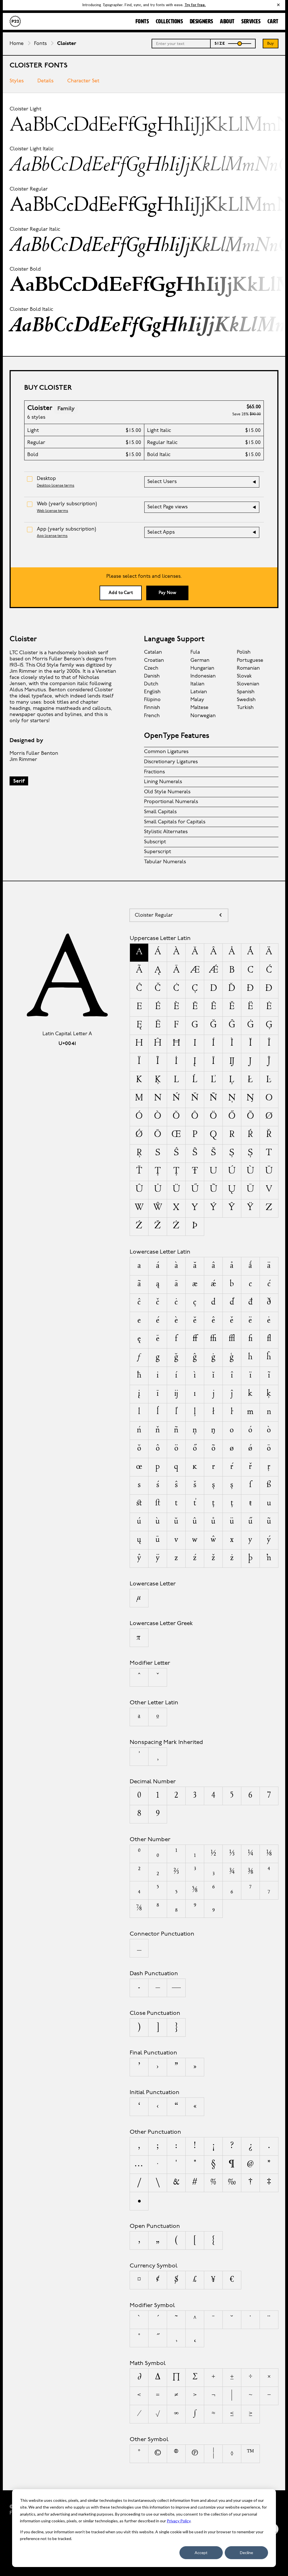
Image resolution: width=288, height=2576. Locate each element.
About (227, 22)
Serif (19, 781)
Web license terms (52, 511)
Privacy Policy (179, 2521)
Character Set (83, 81)
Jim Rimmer (23, 760)
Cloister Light (25, 109)
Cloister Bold (25, 269)
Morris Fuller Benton (34, 754)
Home (17, 44)
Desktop (46, 479)
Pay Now (167, 593)
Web (67, 504)
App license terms (52, 536)
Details (45, 81)
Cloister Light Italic (32, 149)
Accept (201, 2553)
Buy (271, 44)
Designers (202, 22)
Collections (169, 22)
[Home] (15, 21)
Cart (273, 22)
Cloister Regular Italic (35, 229)
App (67, 529)
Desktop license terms (56, 486)
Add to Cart (121, 593)
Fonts (142, 22)
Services (251, 22)
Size (220, 44)
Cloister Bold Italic (31, 310)
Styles (17, 81)
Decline (247, 2553)
